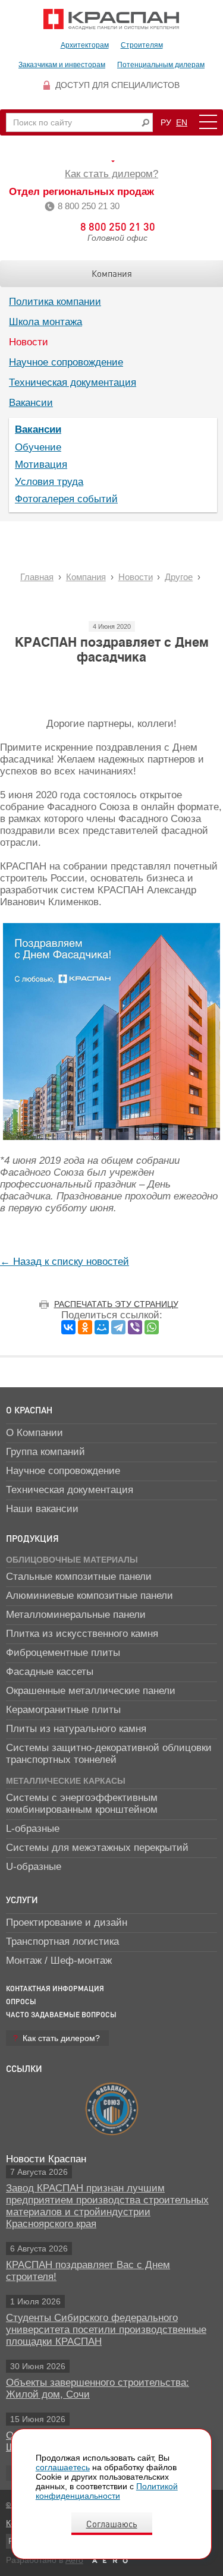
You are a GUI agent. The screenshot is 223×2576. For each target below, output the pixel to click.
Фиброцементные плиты (63, 1653)
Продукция (32, 1538)
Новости (29, 342)
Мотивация (41, 465)
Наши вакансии (42, 1509)
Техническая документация (73, 382)
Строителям (142, 45)
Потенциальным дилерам (161, 65)
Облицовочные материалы (72, 1560)
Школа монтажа (45, 322)
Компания (112, 273)
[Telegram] (118, 1327)
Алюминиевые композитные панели (89, 1596)
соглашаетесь (63, 2467)
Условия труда (49, 482)
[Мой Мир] (102, 1327)
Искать (145, 123)
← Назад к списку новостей (65, 1262)
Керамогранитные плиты (63, 1710)
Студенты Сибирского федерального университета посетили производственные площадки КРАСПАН (106, 2330)
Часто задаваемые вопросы (61, 2015)
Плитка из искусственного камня (82, 1634)
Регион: (111, 161)
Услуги (22, 1900)
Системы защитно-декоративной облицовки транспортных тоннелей (109, 1754)
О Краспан (29, 1410)
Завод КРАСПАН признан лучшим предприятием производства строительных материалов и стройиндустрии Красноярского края (107, 2206)
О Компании (34, 1433)
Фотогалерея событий (66, 499)
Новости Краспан (46, 2159)
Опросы (21, 2002)
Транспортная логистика (62, 1942)
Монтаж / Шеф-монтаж (59, 1961)
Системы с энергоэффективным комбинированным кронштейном (82, 1804)
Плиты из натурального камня (76, 1729)
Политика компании (55, 302)
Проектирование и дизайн (67, 1922)
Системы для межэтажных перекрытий (97, 1848)
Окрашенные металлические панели (91, 1691)
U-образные (34, 1867)
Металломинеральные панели (76, 1615)
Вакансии (31, 403)
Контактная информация (55, 1988)
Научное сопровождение (66, 362)
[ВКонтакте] (68, 1327)
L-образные (33, 1829)
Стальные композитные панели (79, 1577)
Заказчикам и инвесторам (62, 65)
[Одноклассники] (85, 1327)
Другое (179, 577)
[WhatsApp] (152, 1327)
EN (182, 122)
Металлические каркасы (66, 1781)
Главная (37, 577)
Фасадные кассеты (50, 1672)
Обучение (38, 447)
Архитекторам (85, 45)
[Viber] (135, 1327)
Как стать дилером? (111, 174)
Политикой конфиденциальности (107, 2491)
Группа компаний (45, 1452)
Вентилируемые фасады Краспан (111, 19)
